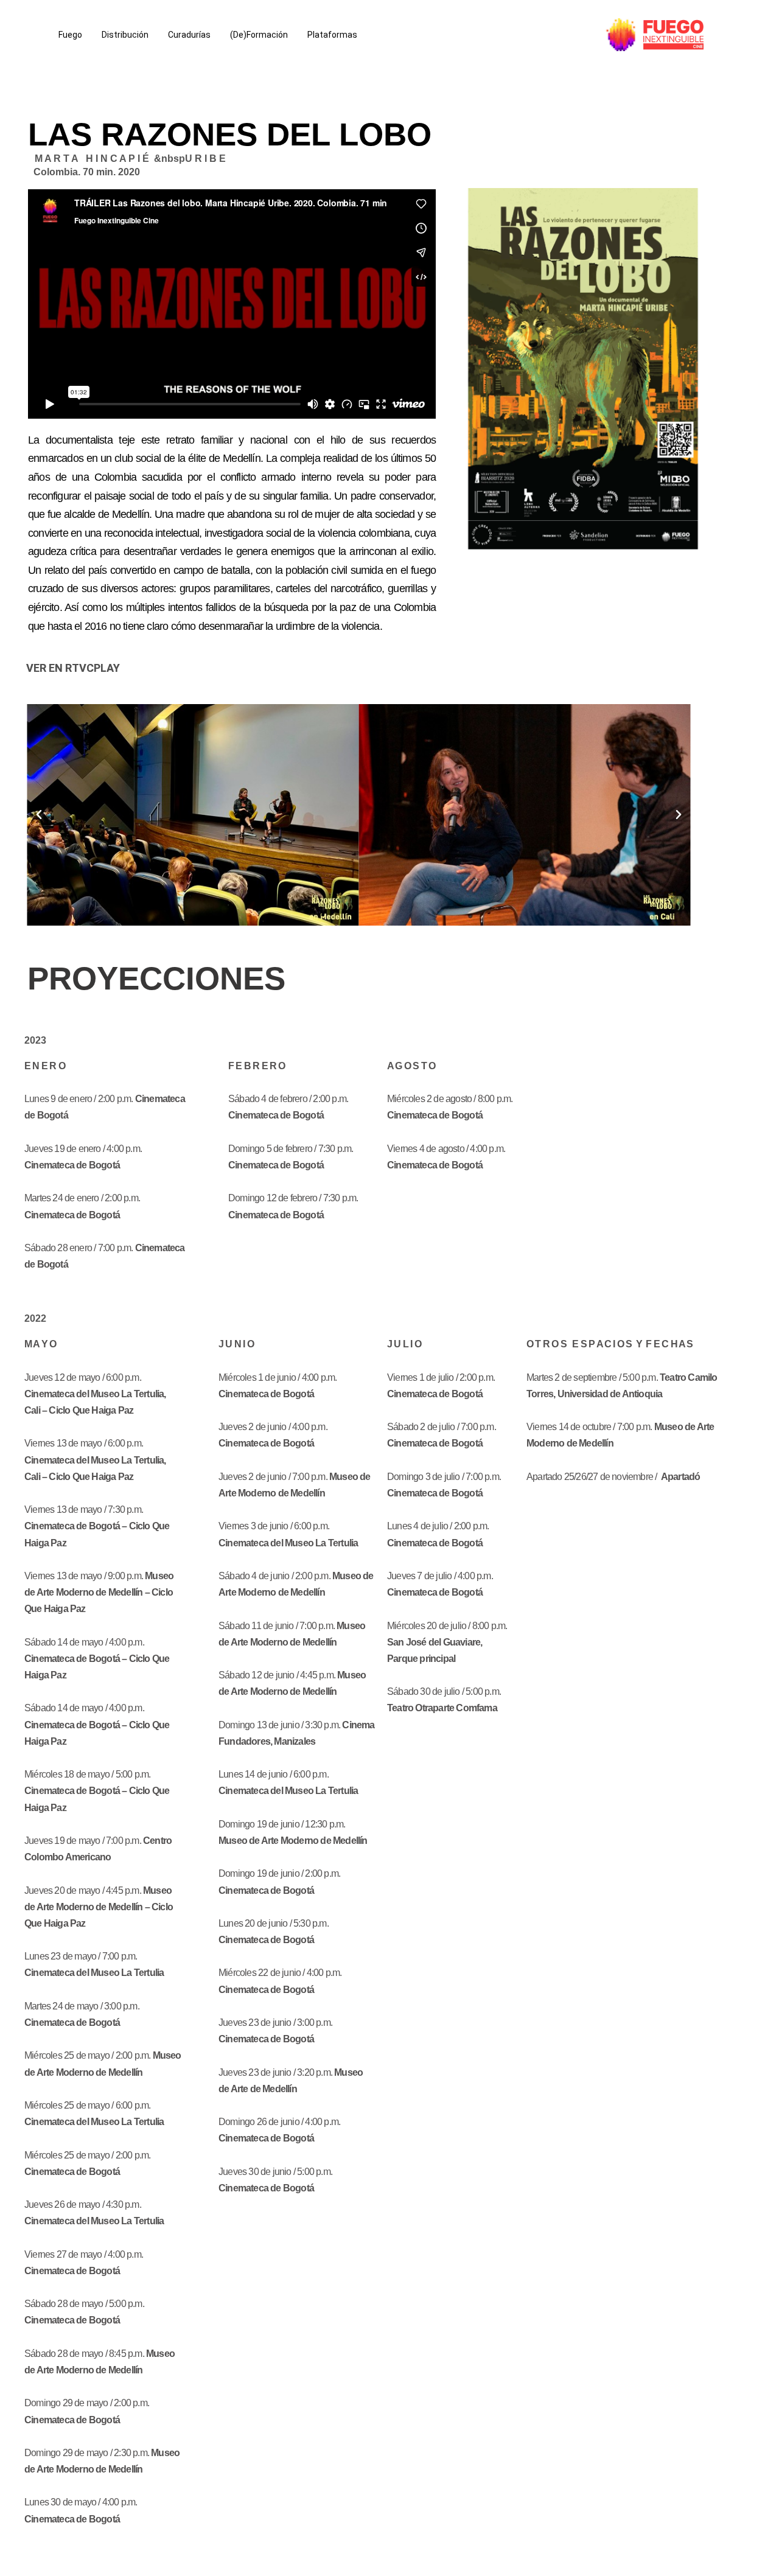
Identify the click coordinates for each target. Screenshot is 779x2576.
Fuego (70, 35)
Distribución (125, 35)
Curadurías (189, 35)
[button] (39, 815)
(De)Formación (259, 35)
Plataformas (332, 35)
